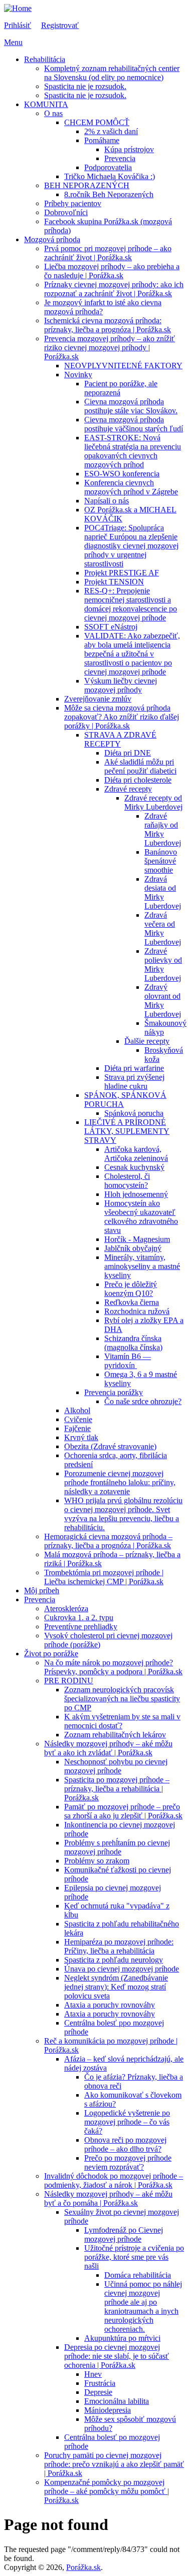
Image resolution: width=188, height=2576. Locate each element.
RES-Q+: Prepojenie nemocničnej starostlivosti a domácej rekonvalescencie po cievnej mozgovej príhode (131, 604)
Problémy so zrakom (97, 1861)
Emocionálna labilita (117, 2401)
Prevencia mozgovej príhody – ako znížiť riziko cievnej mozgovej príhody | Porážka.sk (110, 348)
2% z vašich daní (111, 131)
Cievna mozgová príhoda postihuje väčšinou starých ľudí (134, 424)
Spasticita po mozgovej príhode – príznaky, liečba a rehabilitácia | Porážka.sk (117, 1789)
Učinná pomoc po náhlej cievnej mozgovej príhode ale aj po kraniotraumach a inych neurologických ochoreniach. (143, 2307)
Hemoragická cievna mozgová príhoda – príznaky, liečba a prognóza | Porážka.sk (108, 1541)
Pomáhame (102, 140)
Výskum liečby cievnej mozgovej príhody (121, 685)
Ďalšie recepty (147, 1041)
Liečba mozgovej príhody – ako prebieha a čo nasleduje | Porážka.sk (112, 271)
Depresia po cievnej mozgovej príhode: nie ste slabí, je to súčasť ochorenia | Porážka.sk (117, 2356)
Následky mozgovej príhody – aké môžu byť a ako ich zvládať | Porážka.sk (108, 1748)
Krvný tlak (81, 1437)
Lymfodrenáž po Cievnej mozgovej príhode (124, 2234)
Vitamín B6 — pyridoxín (128, 1361)
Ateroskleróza (66, 1608)
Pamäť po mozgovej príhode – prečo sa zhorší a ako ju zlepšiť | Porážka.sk (123, 1811)
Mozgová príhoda (52, 239)
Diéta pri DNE (128, 753)
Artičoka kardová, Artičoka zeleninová (136, 1154)
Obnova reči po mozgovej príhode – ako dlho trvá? (125, 2144)
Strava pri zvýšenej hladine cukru (134, 1082)
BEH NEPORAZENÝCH (87, 185)
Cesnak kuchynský (134, 1167)
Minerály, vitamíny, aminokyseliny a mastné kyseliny (142, 1266)
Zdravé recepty (128, 789)
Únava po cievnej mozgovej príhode (122, 1969)
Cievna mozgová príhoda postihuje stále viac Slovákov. (131, 406)
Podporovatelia (108, 167)
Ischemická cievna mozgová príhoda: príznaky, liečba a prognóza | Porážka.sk (108, 325)
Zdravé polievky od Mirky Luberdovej (163, 964)
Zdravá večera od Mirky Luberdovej (163, 928)
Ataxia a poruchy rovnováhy (110, 2005)
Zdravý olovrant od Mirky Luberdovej (163, 1001)
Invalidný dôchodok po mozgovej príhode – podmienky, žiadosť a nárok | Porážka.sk (114, 2180)
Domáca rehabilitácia (138, 2275)
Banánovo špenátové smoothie (161, 861)
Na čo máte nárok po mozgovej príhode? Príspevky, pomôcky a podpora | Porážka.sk (113, 1667)
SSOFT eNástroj (111, 627)
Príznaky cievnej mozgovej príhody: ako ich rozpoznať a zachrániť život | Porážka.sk (114, 289)
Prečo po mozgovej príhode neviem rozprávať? (128, 2162)
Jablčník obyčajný (133, 1248)
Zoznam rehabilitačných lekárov (115, 1735)
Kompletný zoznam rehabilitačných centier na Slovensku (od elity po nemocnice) (112, 73)
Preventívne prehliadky (81, 1627)
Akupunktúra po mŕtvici (122, 2338)
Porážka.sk (83, 2567)
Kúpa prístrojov (129, 149)
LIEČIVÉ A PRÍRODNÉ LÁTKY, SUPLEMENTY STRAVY (127, 1131)
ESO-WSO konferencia (122, 474)
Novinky (78, 375)
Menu (13, 42)
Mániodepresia (108, 2410)
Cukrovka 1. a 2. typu (79, 1618)
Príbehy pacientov (73, 203)
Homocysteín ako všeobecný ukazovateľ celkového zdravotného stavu (141, 1217)
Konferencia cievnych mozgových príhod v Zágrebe (131, 487)
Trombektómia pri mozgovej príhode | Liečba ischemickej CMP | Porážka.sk (104, 1577)
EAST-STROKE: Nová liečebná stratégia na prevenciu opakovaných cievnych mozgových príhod (133, 451)
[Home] (18, 8)
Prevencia (120, 158)
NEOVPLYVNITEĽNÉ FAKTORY (123, 366)
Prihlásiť (18, 25)
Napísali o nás (107, 501)
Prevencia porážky (114, 1392)
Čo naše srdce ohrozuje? (143, 1401)
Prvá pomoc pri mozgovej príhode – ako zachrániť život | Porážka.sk (108, 253)
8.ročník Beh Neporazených (109, 194)
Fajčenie (77, 1428)
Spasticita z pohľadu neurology (114, 1960)
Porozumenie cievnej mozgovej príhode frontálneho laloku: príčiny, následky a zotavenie (120, 1482)
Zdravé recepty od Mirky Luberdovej (153, 802)
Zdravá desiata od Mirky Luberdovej (163, 892)
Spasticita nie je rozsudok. (85, 86)
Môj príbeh (42, 1590)
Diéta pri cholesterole (138, 780)
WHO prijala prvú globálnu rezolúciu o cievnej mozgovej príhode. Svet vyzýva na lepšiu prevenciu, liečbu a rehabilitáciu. (123, 1514)
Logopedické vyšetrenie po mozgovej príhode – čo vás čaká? (127, 2122)
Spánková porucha (134, 1113)
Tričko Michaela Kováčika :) (110, 176)
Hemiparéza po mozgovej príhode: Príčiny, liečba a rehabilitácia (119, 1946)
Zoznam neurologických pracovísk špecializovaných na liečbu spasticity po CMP (122, 1699)
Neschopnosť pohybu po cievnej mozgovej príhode (116, 1766)
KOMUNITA (46, 104)
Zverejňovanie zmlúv (98, 699)
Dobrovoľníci (66, 212)
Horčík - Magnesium (137, 1239)
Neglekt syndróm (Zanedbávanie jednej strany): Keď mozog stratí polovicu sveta (116, 1987)
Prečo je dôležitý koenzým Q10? (131, 1289)
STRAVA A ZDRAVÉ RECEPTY (120, 739)
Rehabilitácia (45, 59)
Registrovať (60, 25)
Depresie (98, 2392)
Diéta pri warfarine (134, 1068)
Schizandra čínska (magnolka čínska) (133, 1343)
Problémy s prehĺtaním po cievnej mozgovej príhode (117, 1847)
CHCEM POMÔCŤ (97, 122)
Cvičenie (78, 1419)
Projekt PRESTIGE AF (122, 573)
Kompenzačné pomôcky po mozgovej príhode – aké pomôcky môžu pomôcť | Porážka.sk (107, 2491)
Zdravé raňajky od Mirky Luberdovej (163, 829)
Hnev (93, 2374)
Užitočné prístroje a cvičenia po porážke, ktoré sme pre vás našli (134, 2257)
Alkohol (77, 1410)
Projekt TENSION (114, 582)
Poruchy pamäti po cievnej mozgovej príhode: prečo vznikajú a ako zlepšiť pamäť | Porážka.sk (114, 2464)
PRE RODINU (69, 1681)
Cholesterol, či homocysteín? (127, 1181)
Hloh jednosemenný (136, 1194)
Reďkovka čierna (132, 1302)
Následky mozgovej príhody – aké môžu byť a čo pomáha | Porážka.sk (108, 2198)
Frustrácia (100, 2383)
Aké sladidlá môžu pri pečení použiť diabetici (140, 766)
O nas (53, 113)
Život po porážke (51, 1654)
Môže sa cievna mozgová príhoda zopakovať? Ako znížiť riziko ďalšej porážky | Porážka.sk (122, 717)
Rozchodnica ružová (137, 1311)
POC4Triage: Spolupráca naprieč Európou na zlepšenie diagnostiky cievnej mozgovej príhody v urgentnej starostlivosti (131, 546)
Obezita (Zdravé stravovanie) (110, 1446)
